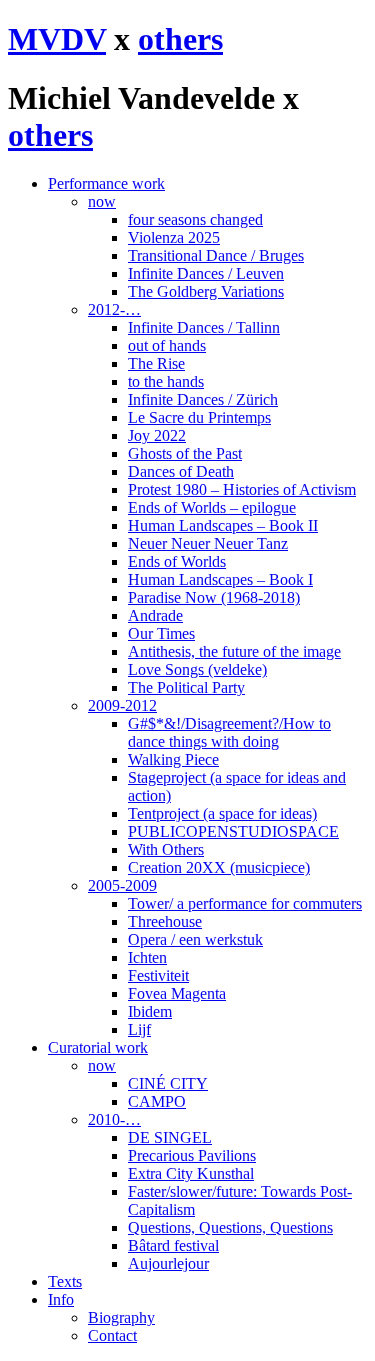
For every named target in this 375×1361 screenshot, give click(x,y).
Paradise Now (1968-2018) (214, 597)
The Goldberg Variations (206, 291)
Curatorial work (98, 1047)
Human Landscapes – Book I (220, 579)
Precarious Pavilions (192, 1155)
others (180, 39)
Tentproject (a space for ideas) (222, 813)
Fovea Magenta (177, 993)
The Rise (156, 363)
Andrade (155, 615)
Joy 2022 (157, 435)
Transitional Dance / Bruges (216, 255)
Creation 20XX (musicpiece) (219, 867)
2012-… (114, 309)
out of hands (167, 345)
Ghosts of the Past (185, 453)
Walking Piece (173, 759)
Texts (65, 1281)
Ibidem (150, 1011)
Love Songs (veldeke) (197, 669)
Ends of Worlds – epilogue (212, 507)
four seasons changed (195, 219)
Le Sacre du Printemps (199, 417)
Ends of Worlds (177, 561)
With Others (166, 849)
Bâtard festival (173, 1245)
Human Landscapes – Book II (223, 525)
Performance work (106, 183)
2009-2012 (122, 705)
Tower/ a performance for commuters (245, 903)
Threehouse (165, 921)
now (102, 201)
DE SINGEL (170, 1137)
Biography (121, 1317)
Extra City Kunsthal (191, 1173)
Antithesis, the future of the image (234, 651)
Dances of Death (181, 471)
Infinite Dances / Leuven (206, 273)
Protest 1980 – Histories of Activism (242, 489)
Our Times (161, 633)
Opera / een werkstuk (195, 939)
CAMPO (157, 1101)
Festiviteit (158, 975)
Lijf (139, 1029)
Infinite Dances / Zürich (203, 399)
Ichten (147, 957)
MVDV (57, 39)
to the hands (166, 381)
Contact (112, 1335)
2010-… (114, 1119)
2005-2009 (122, 885)
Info (61, 1299)
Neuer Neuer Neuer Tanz (208, 543)
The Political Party (186, 687)
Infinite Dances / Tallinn (204, 327)
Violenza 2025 (174, 237)
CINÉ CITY (168, 1083)
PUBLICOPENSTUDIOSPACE (233, 831)
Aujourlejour (168, 1263)
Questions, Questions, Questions (230, 1227)
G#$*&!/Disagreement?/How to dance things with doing (229, 732)
